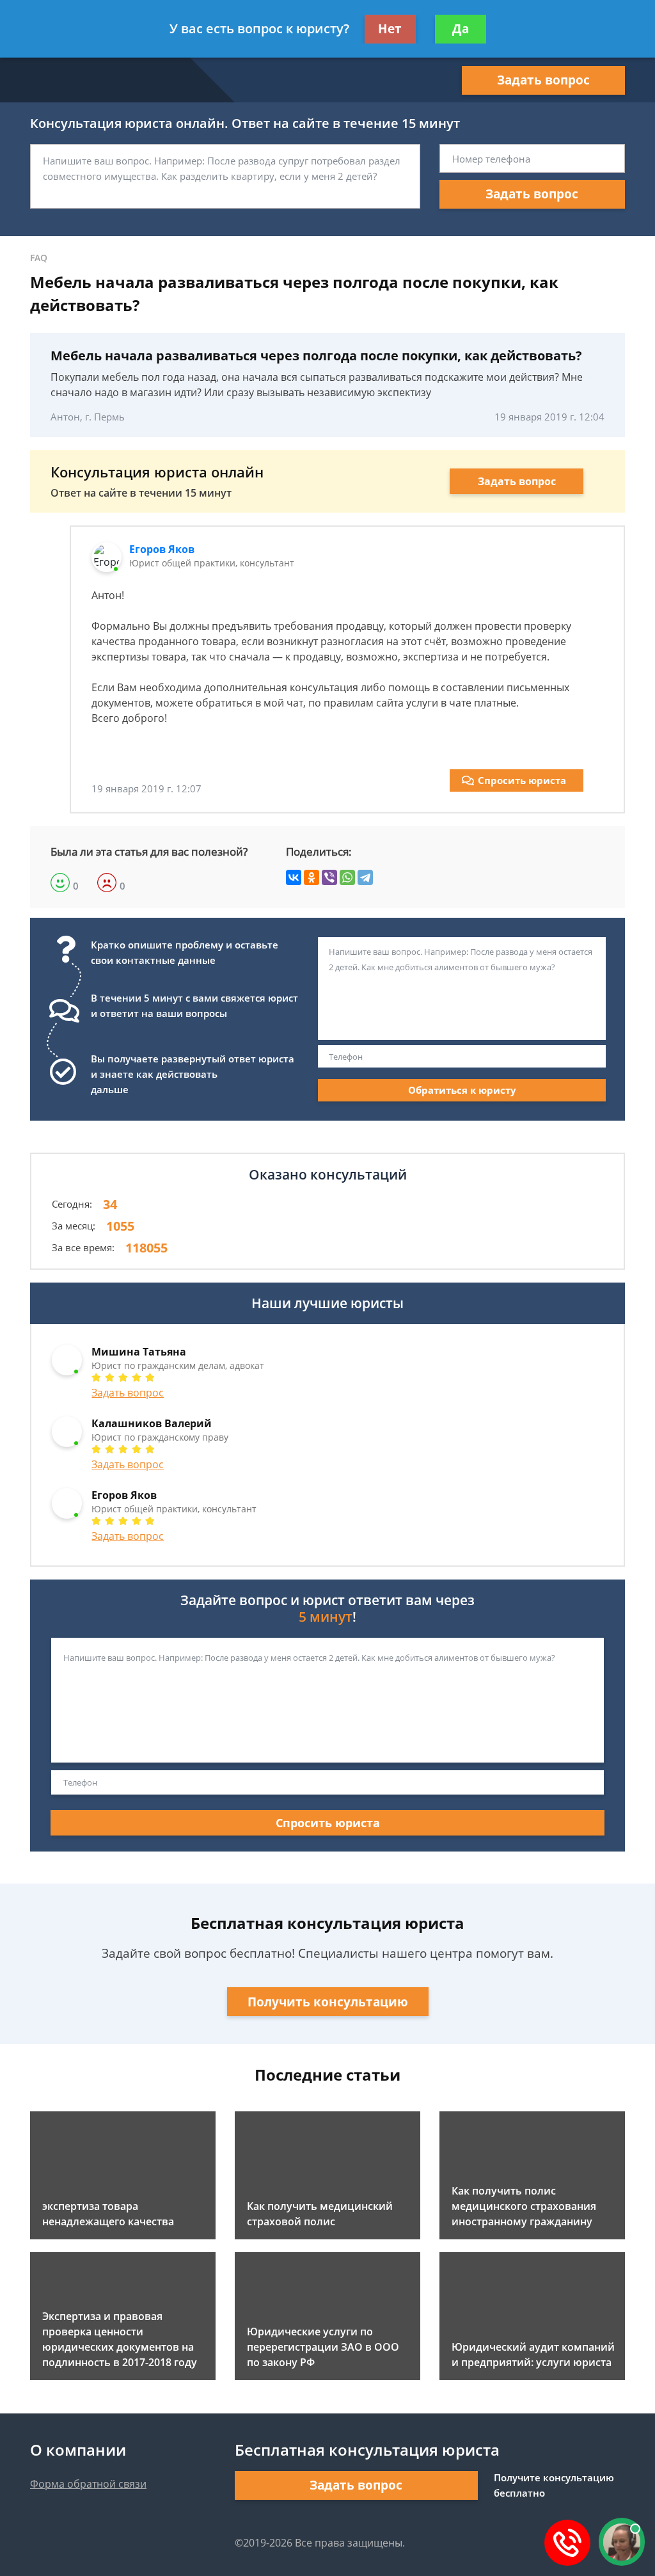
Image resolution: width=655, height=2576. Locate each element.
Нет (390, 29)
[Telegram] (365, 877)
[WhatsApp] (347, 877)
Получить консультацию (328, 2002)
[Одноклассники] (312, 877)
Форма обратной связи (88, 2484)
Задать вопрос (543, 80)
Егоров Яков (162, 549)
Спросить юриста (522, 780)
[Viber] (329, 877)
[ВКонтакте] (294, 877)
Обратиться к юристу (462, 1090)
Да (461, 29)
